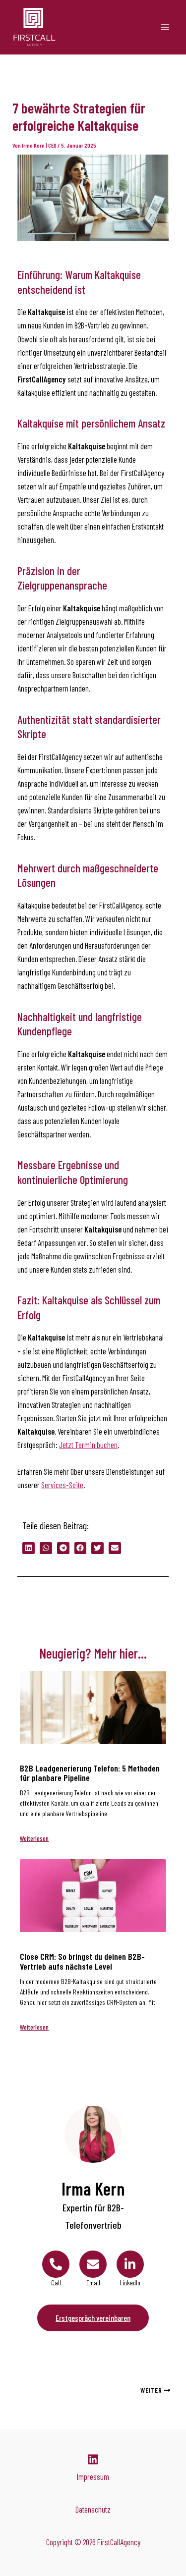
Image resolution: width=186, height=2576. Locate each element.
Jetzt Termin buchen (88, 1445)
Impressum (93, 2477)
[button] (29, 1548)
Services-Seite (62, 1485)
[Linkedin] (93, 2459)
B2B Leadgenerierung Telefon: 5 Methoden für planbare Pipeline (90, 1773)
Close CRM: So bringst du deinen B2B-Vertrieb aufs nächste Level (82, 1961)
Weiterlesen (34, 1838)
